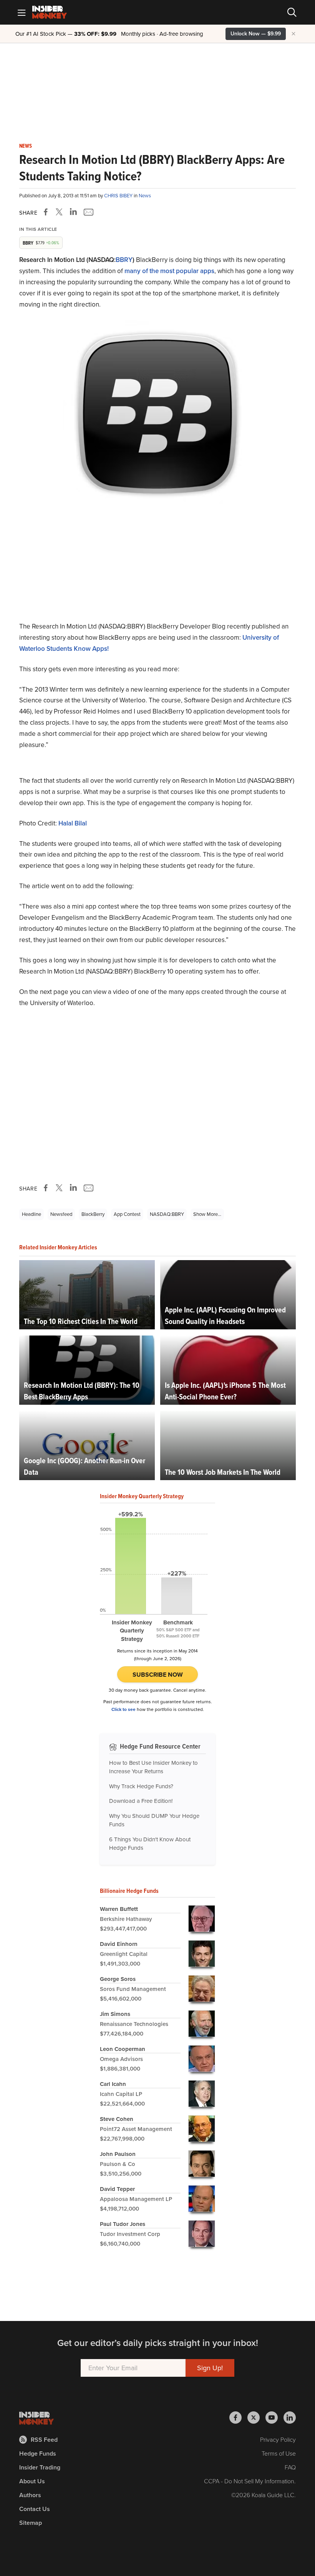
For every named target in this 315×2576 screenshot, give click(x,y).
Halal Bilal (73, 823)
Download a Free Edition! (141, 1801)
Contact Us (35, 2509)
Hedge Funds (38, 2453)
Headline (31, 1214)
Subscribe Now (158, 1675)
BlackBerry (93, 1214)
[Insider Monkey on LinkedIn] (290, 2418)
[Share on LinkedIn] (73, 212)
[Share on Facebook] (47, 212)
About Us (32, 2481)
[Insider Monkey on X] (256, 2418)
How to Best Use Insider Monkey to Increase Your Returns (153, 1767)
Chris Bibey (119, 196)
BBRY (124, 260)
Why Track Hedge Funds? (141, 1786)
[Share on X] (60, 212)
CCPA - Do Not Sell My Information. (250, 2481)
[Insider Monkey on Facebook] (238, 2418)
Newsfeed (61, 1214)
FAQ (290, 2467)
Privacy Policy (278, 2440)
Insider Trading (40, 2467)
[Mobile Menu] (22, 12)
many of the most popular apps (169, 271)
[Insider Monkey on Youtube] (274, 2418)
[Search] (292, 12)
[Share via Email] (88, 212)
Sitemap (31, 2523)
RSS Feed (44, 2440)
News (26, 146)
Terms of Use (279, 2453)
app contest (127, 1214)
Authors (30, 2495)
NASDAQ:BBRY (167, 1214)
